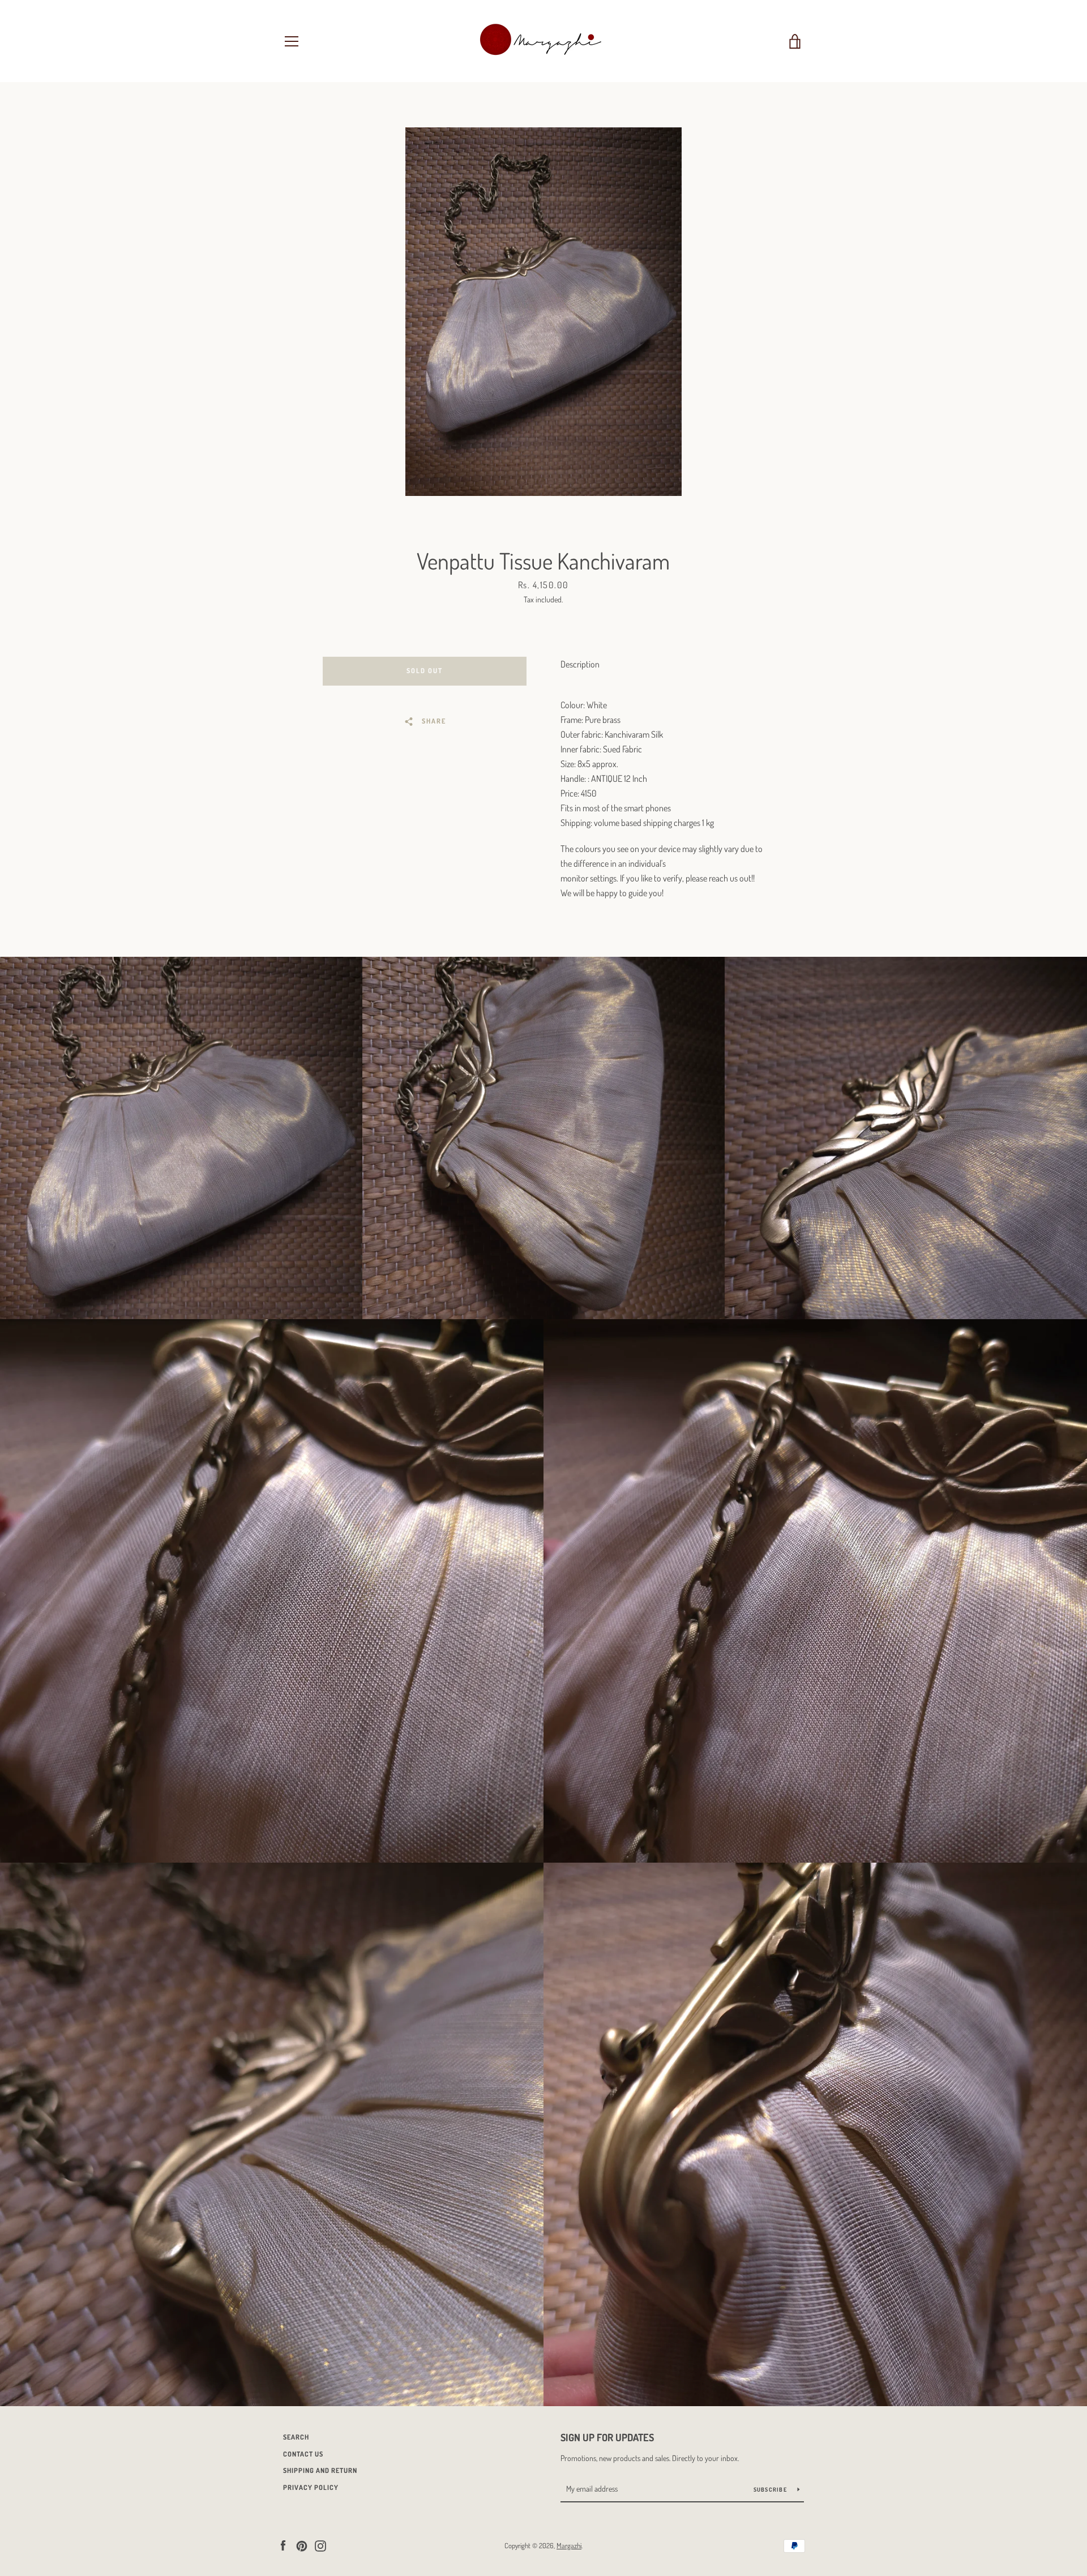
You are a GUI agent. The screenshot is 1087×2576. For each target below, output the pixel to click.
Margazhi (569, 2545)
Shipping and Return (320, 2470)
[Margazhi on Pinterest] (302, 2545)
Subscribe (771, 2489)
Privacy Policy (311, 2487)
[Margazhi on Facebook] (283, 2545)
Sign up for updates (607, 2437)
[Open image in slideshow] (543, 312)
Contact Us (303, 2454)
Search (296, 2437)
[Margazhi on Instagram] (320, 2545)
